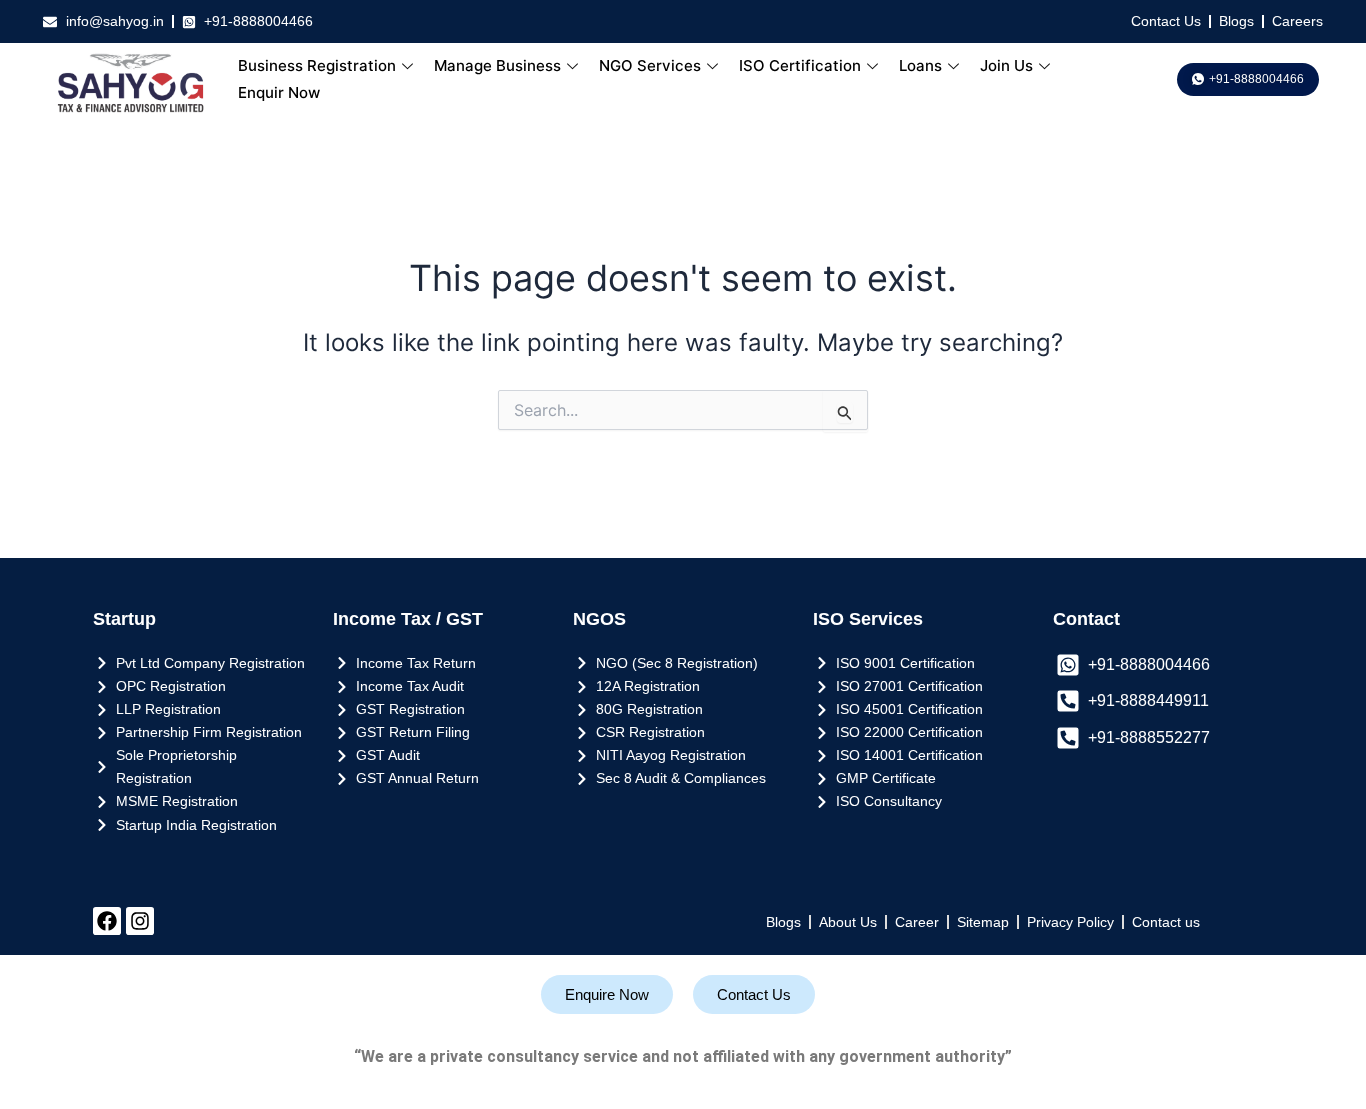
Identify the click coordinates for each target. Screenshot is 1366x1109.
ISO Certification (800, 65)
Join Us (1006, 65)
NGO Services (650, 65)
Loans (920, 65)
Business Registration (317, 65)
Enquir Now (279, 92)
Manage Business (497, 65)
